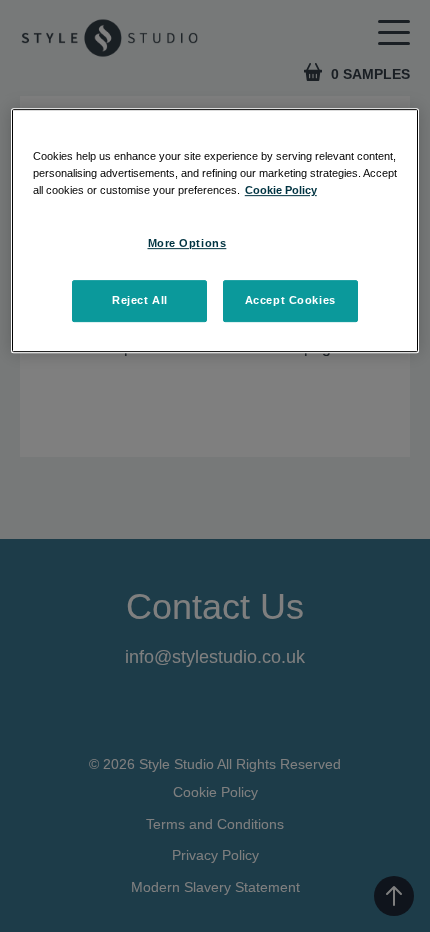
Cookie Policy (281, 190)
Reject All (140, 300)
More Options (187, 243)
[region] (215, 230)
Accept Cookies (290, 300)
